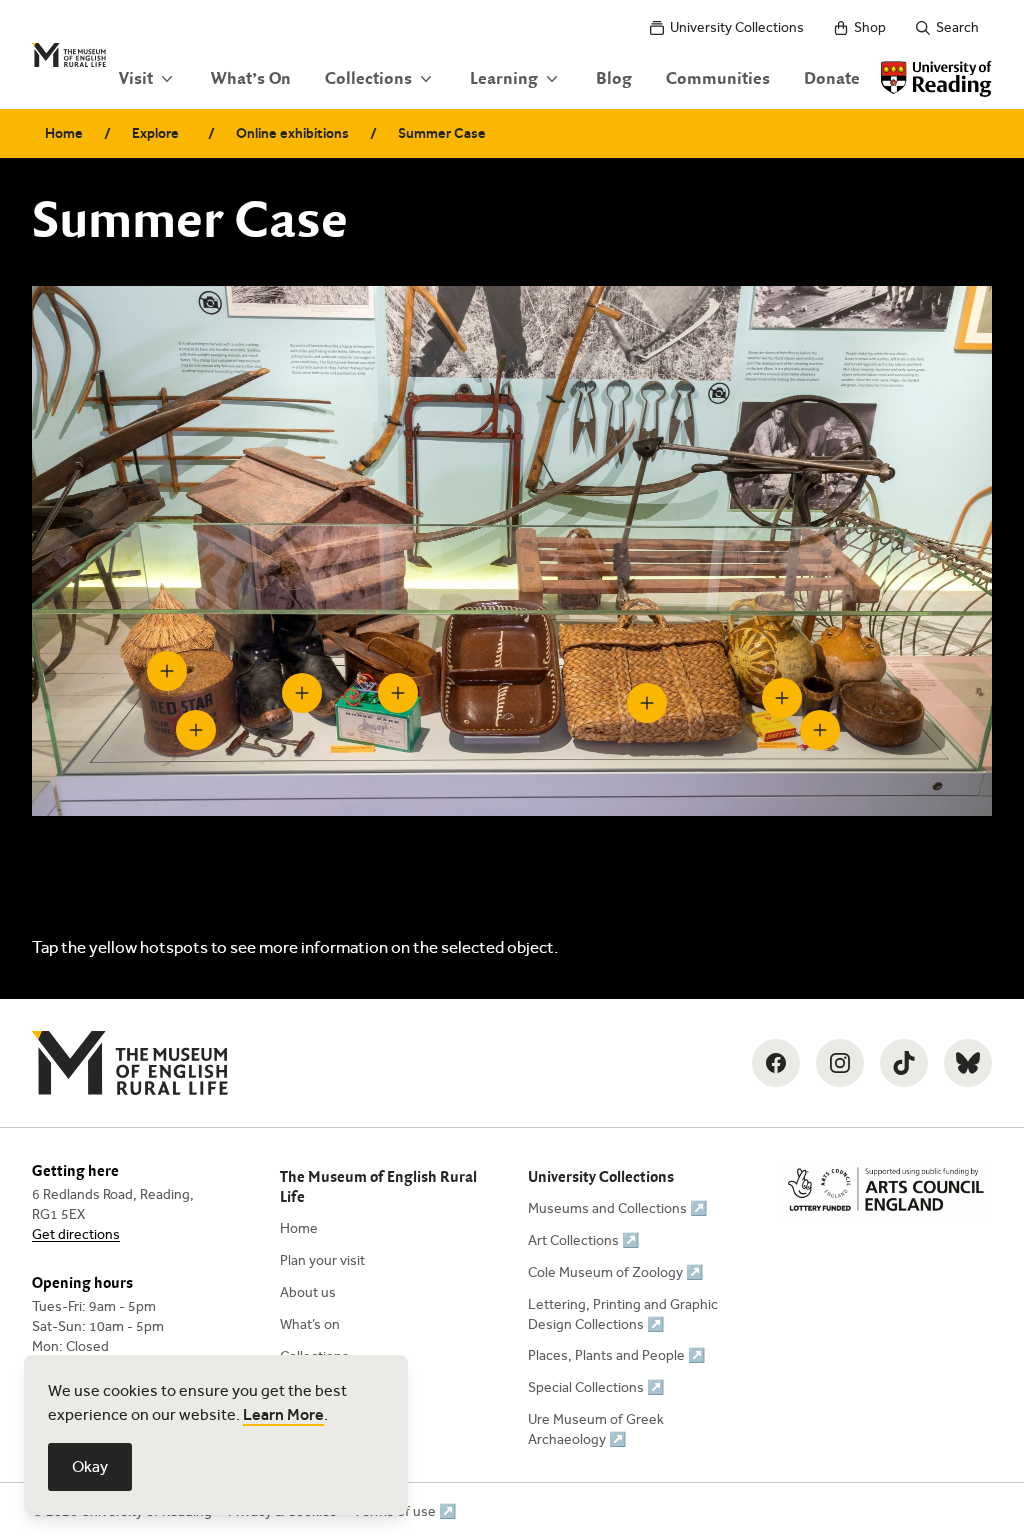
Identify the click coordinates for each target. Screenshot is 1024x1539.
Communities (718, 79)
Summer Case (442, 133)
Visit (136, 79)
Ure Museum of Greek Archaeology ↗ (596, 1429)
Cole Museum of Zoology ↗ (615, 1272)
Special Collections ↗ (596, 1387)
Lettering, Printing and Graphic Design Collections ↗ (623, 1314)
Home (64, 133)
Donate (832, 79)
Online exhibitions (292, 133)
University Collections (737, 27)
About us (308, 1292)
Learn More (283, 1414)
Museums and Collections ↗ (617, 1208)
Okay (90, 1466)
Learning (504, 79)
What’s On (251, 79)
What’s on (310, 1324)
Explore (155, 133)
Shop (870, 27)
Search (957, 27)
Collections (368, 79)
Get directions (76, 1234)
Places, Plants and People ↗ (616, 1355)
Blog (614, 79)
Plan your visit (322, 1260)
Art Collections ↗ (583, 1240)
